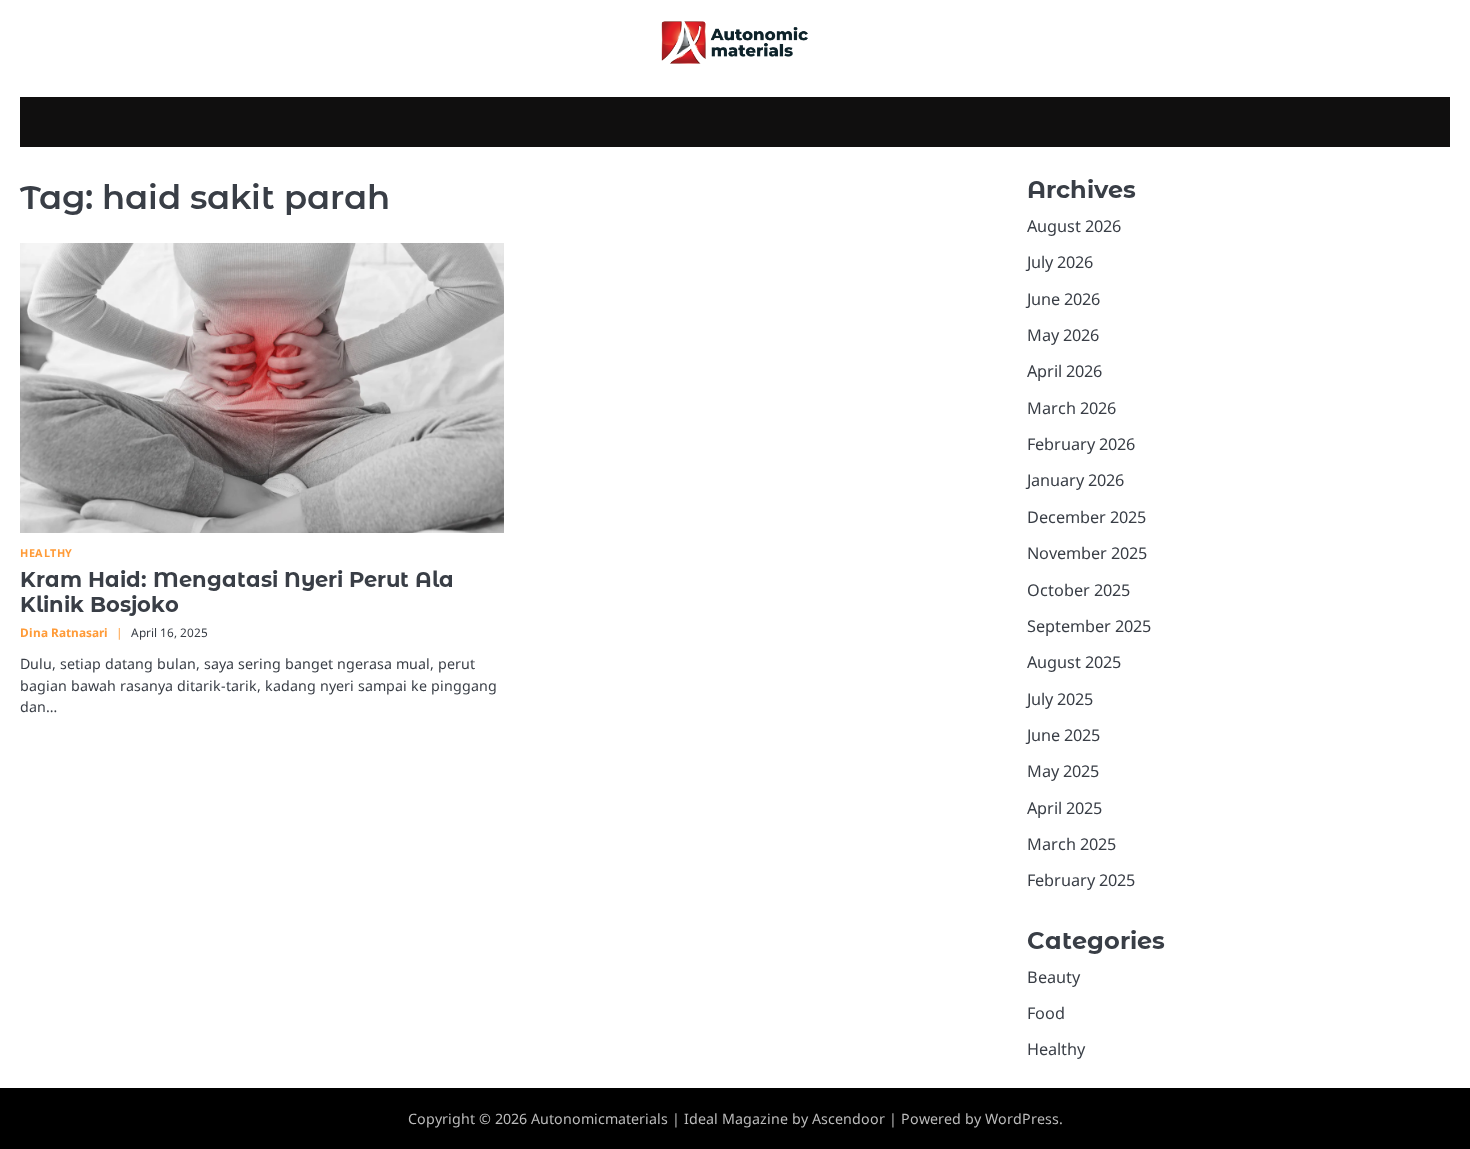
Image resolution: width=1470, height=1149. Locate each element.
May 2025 (1063, 771)
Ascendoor (848, 1118)
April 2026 (1064, 371)
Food (1046, 1013)
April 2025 (1064, 808)
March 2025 (1071, 844)
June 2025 (1063, 735)
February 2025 (1081, 880)
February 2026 (1081, 444)
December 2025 (1086, 517)
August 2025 (1074, 662)
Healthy (46, 552)
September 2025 (1089, 626)
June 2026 (1063, 299)
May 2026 (1063, 335)
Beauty (1053, 977)
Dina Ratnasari (64, 632)
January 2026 (1075, 480)
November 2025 (1087, 553)
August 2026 (1074, 226)
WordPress (1022, 1118)
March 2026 (1071, 408)
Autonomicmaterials (599, 1118)
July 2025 (1060, 699)
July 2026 (1060, 262)
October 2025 (1078, 590)
